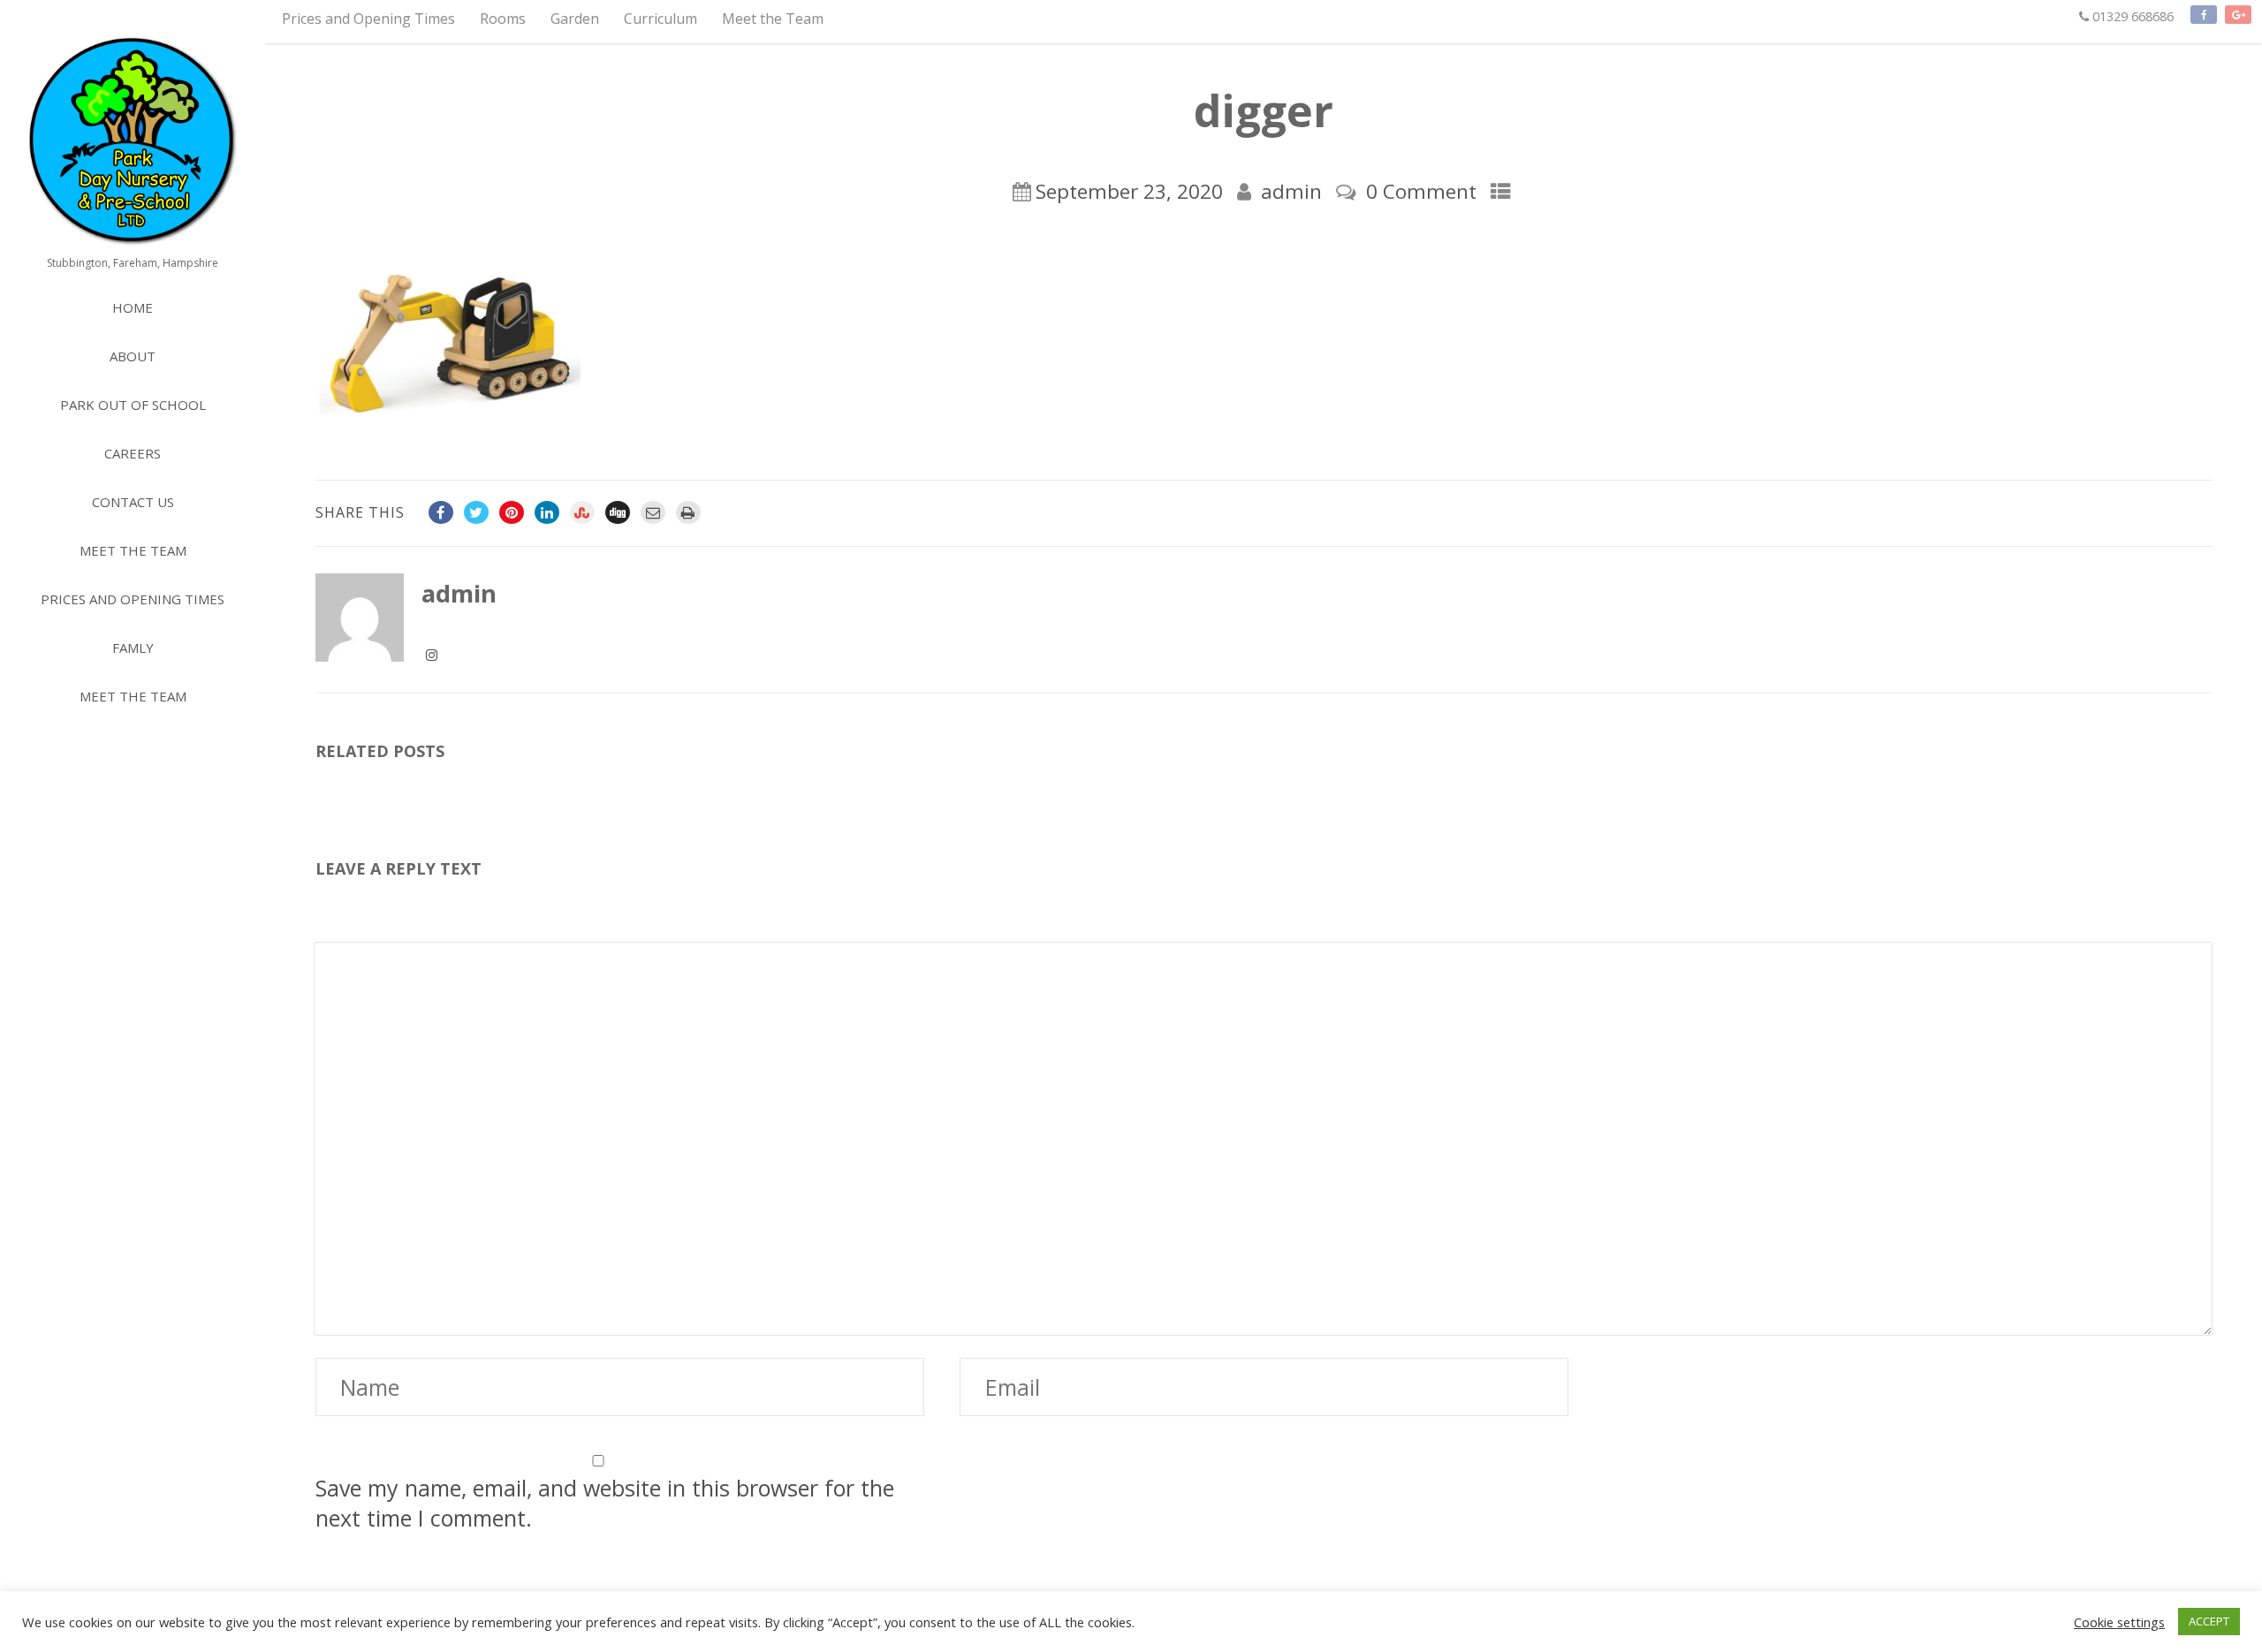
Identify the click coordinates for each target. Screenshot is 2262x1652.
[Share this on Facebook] (441, 512)
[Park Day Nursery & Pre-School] (133, 141)
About (133, 356)
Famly (133, 648)
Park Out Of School (133, 405)
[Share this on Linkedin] (547, 512)
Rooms (503, 19)
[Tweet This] (476, 512)
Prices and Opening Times (368, 19)
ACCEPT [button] (2209, 1621)
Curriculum (660, 19)
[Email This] (653, 512)
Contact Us (133, 502)
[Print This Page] (688, 512)
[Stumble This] (582, 512)
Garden (575, 19)
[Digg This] (618, 512)
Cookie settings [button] (2119, 1622)
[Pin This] (512, 512)
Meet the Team (773, 19)
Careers (133, 453)
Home (133, 307)
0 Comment (1421, 191)
